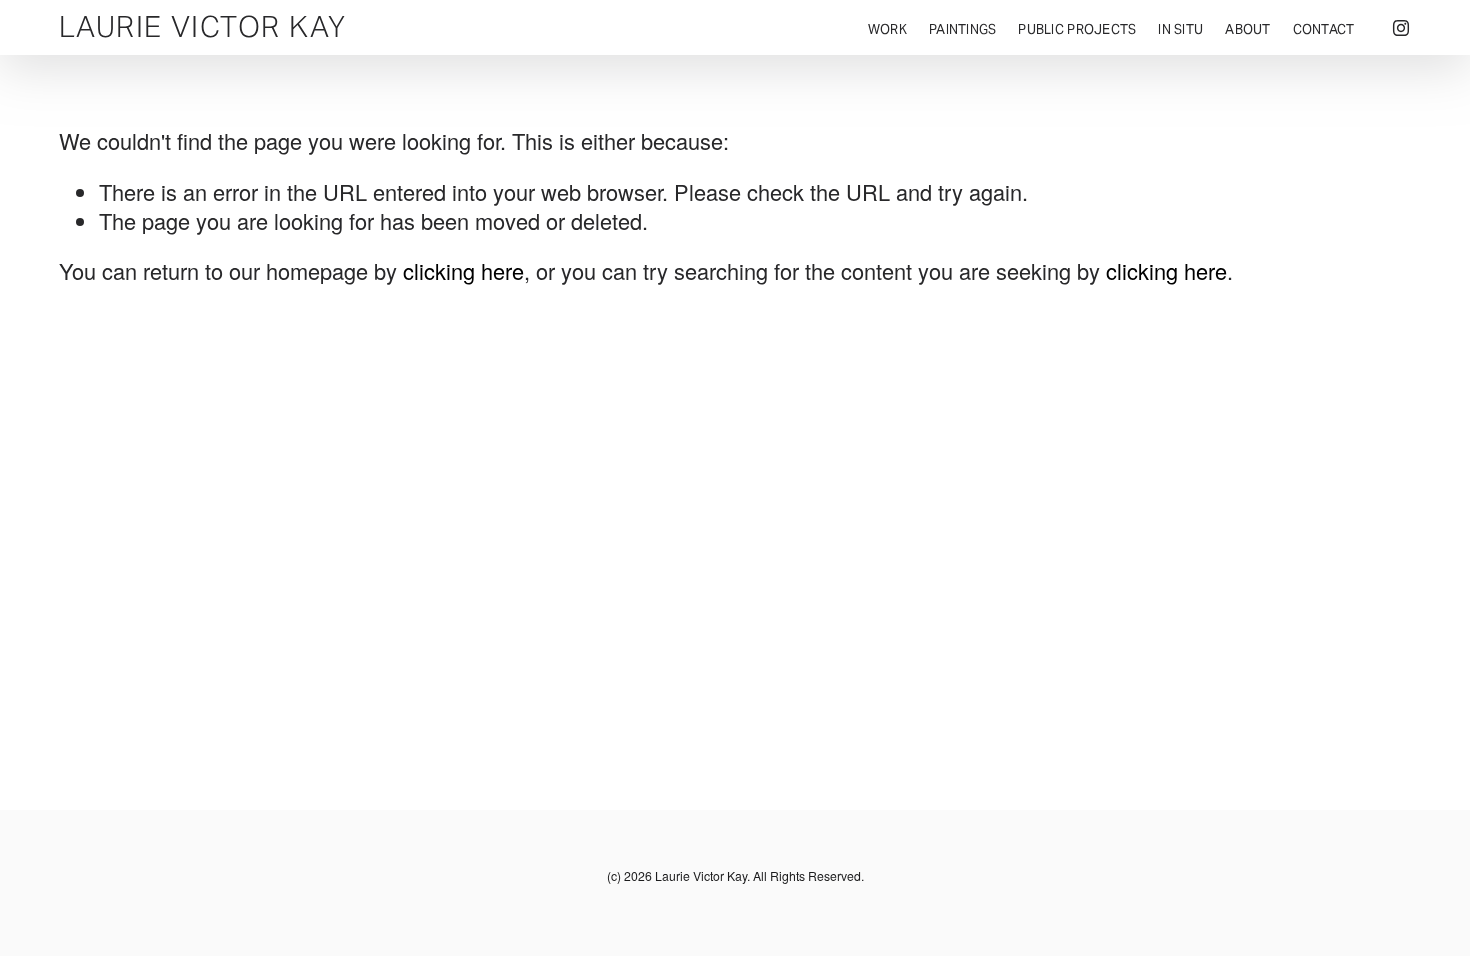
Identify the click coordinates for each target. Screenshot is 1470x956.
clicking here (463, 270)
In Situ (1180, 29)
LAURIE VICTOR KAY (203, 26)
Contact (1324, 29)
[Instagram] (1401, 28)
